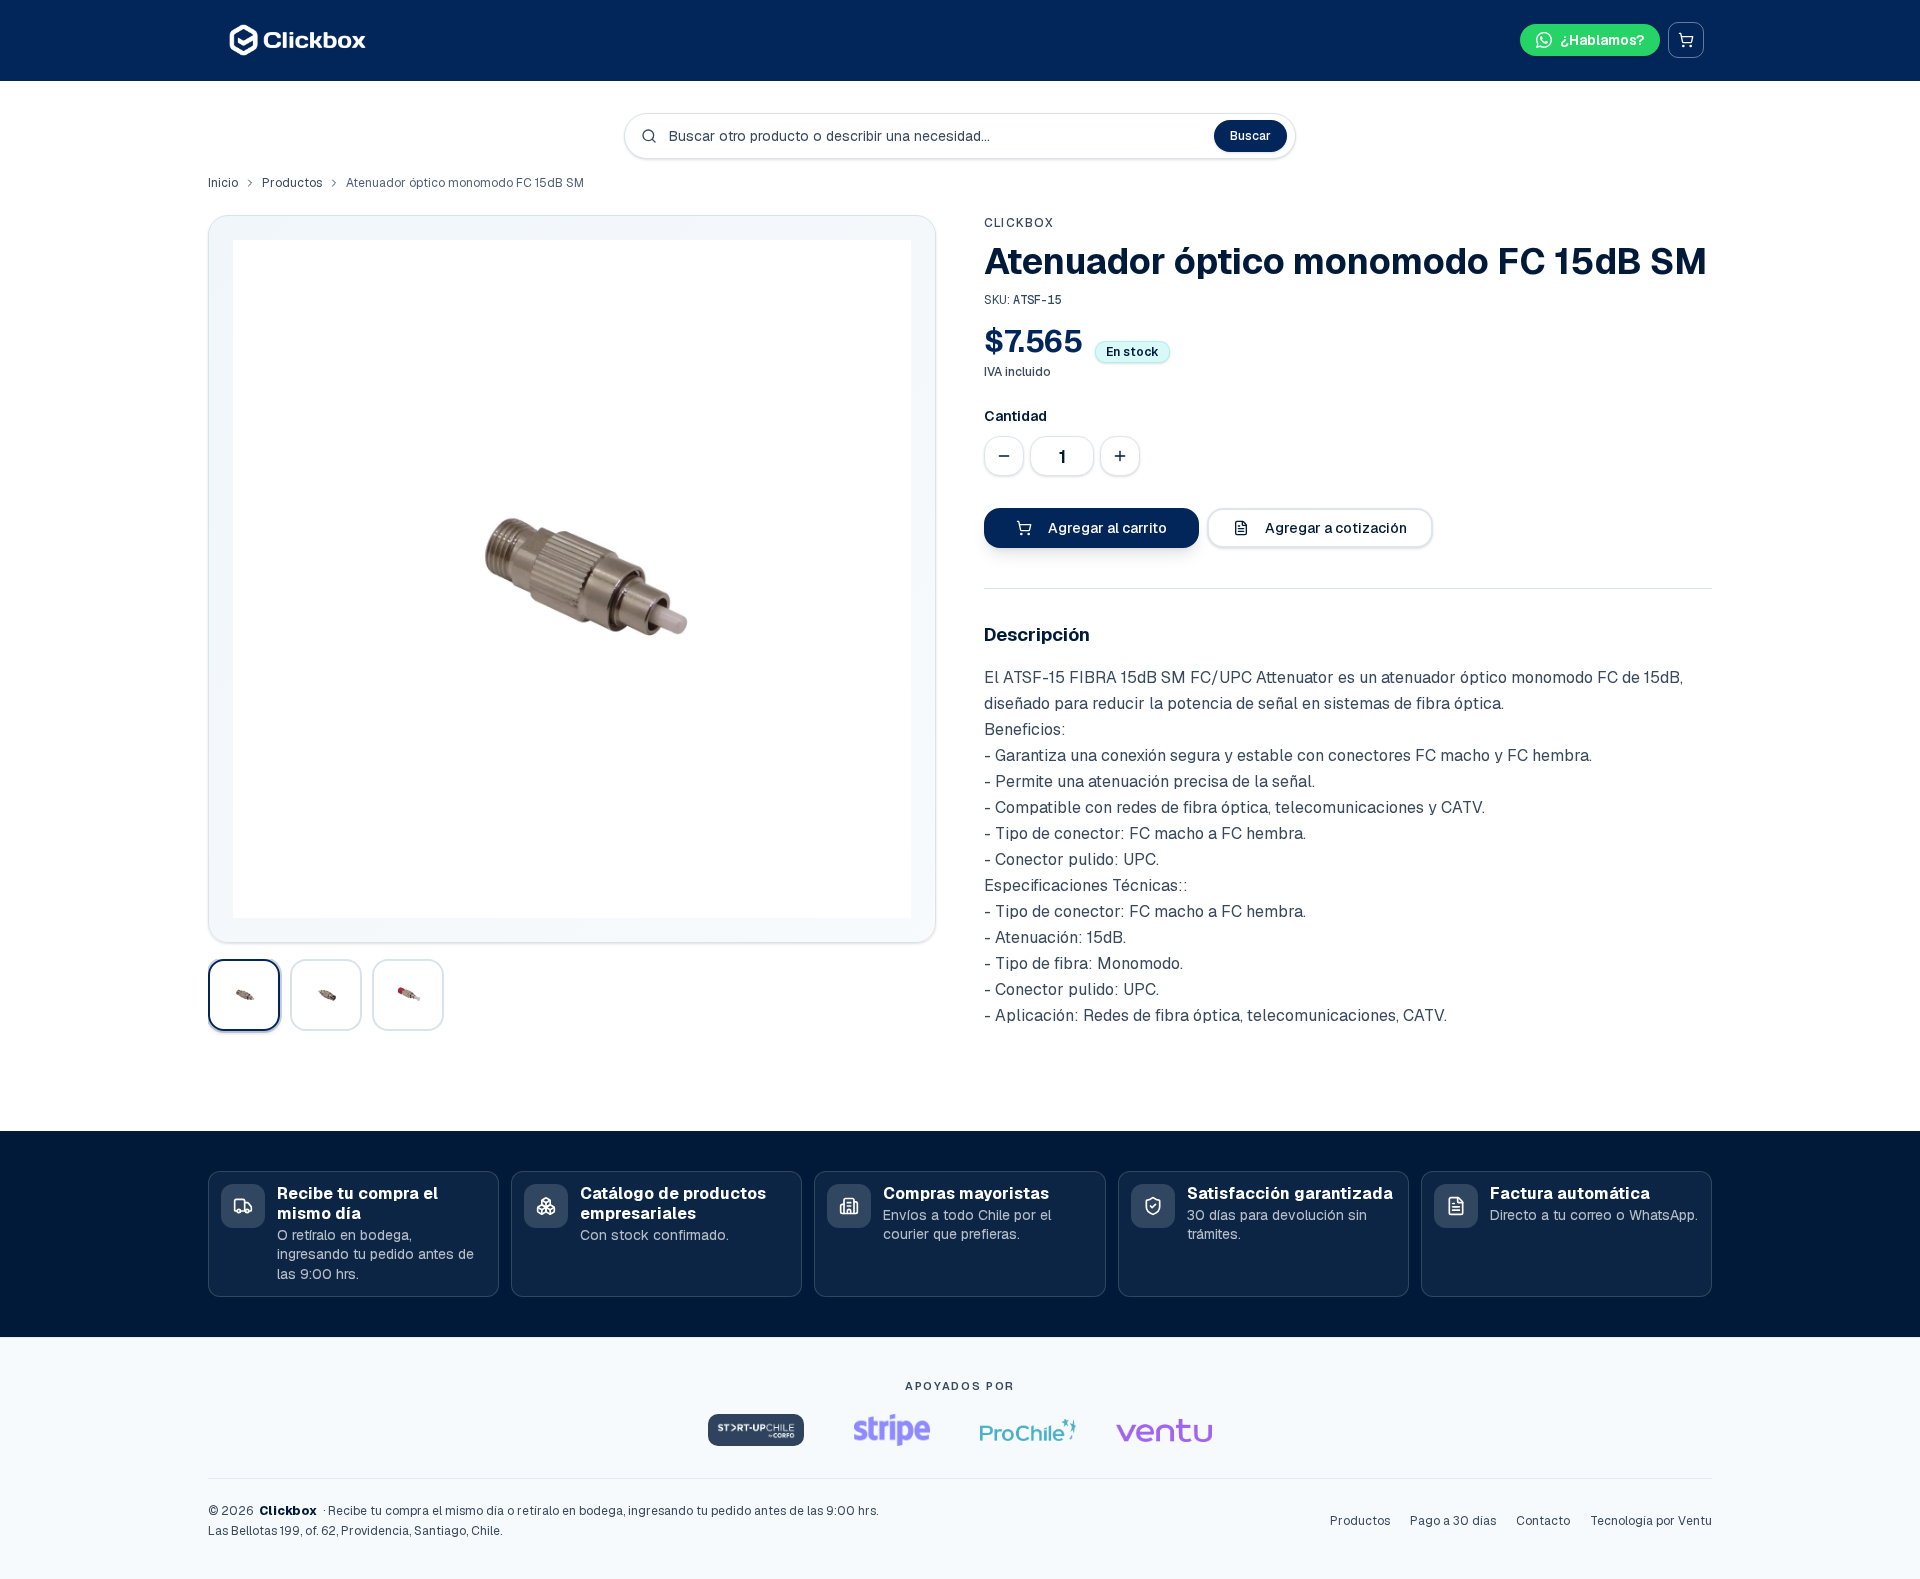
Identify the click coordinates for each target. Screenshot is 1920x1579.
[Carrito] (1686, 40)
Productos (292, 183)
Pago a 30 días (1453, 1521)
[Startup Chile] (756, 1430)
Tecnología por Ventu (1651, 1521)
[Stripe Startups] (892, 1430)
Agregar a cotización (1336, 528)
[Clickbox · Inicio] (297, 40)
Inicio (223, 183)
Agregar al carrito (1107, 528)
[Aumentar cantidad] (1120, 456)
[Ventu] (1164, 1430)
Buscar (1250, 136)
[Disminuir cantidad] (1004, 456)
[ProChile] (1028, 1430)
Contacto (1543, 1521)
